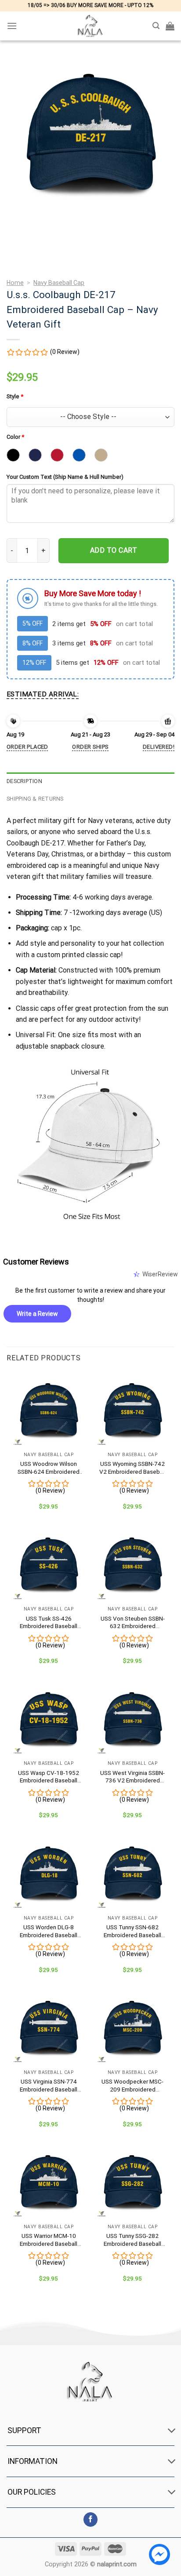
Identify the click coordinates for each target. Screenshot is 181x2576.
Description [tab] (24, 781)
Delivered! (159, 747)
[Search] (156, 26)
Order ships (90, 747)
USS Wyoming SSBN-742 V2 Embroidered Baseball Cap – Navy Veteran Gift (132, 1468)
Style (15, 396)
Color (15, 437)
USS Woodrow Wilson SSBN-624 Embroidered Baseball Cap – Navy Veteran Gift (49, 1468)
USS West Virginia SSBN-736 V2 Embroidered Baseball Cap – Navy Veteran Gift (132, 1777)
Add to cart (114, 550)
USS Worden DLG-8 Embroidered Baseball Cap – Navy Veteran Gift (49, 1931)
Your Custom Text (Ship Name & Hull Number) (65, 477)
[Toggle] (172, 2431)
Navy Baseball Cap (59, 283)
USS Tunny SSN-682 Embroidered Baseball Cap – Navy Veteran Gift (133, 1931)
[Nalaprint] (90, 26)
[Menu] (12, 26)
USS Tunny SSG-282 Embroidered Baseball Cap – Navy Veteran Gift (133, 2240)
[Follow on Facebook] (91, 2520)
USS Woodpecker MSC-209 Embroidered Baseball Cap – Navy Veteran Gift (132, 2086)
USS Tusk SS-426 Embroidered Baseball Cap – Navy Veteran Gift (49, 1623)
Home (15, 283)
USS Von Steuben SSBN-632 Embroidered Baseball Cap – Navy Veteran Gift (133, 1623)
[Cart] (170, 26)
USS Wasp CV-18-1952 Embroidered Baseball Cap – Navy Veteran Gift (49, 1777)
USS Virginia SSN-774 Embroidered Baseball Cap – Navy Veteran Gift (49, 2086)
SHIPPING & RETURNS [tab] (35, 799)
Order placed (27, 747)
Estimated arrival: (43, 694)
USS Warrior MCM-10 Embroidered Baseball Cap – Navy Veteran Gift (49, 2240)
